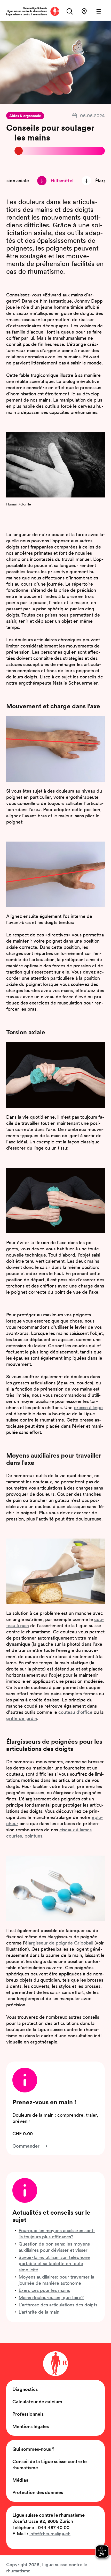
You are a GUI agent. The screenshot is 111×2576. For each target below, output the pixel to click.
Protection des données (38, 2492)
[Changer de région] (84, 11)
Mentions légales (31, 2426)
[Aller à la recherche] (70, 11)
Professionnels (28, 2414)
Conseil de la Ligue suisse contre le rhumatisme (50, 2465)
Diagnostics (25, 2389)
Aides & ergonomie (25, 116)
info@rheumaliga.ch (50, 2534)
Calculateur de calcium (37, 2402)
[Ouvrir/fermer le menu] (99, 11)
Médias (20, 2480)
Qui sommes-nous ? (33, 2449)
